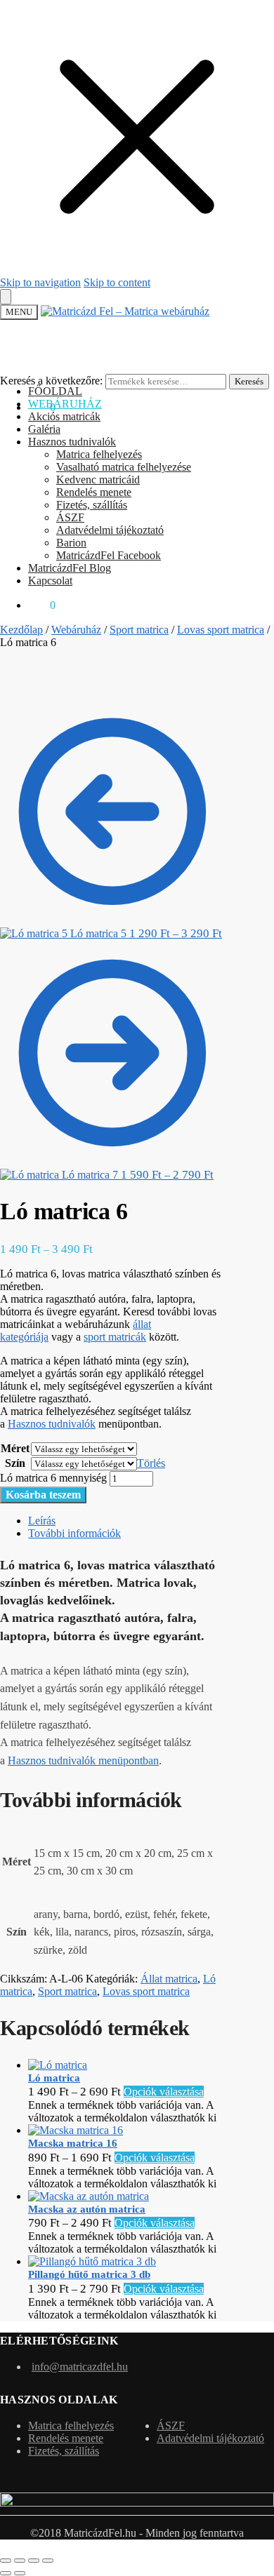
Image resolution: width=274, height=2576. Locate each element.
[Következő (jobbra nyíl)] (20, 2573)
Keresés (249, 381)
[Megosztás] (34, 2561)
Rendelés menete (66, 2438)
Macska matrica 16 (73, 2143)
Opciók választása (164, 2092)
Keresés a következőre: (51, 381)
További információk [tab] (74, 1533)
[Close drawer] (6, 297)
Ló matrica (54, 2078)
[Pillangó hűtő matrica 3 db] (92, 2261)
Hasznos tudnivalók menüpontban (83, 1760)
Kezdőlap (21, 630)
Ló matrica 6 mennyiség (53, 1478)
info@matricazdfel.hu (80, 2367)
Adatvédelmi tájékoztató (210, 2438)
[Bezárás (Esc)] (48, 2561)
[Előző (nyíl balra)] (6, 2573)
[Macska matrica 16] (76, 2130)
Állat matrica (169, 1979)
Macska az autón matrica (87, 2209)
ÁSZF (171, 2426)
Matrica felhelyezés (71, 2426)
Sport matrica (139, 630)
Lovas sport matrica (221, 630)
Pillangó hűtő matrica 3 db (89, 2274)
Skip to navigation (40, 282)
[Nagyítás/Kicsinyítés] (6, 2561)
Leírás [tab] (42, 1521)
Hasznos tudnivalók (52, 1424)
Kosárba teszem (43, 1495)
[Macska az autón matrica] (89, 2196)
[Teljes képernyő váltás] (20, 2561)
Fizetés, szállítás (64, 2451)
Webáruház (76, 630)
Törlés (151, 1463)
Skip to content (117, 282)
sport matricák (115, 1337)
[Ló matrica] (58, 2065)
